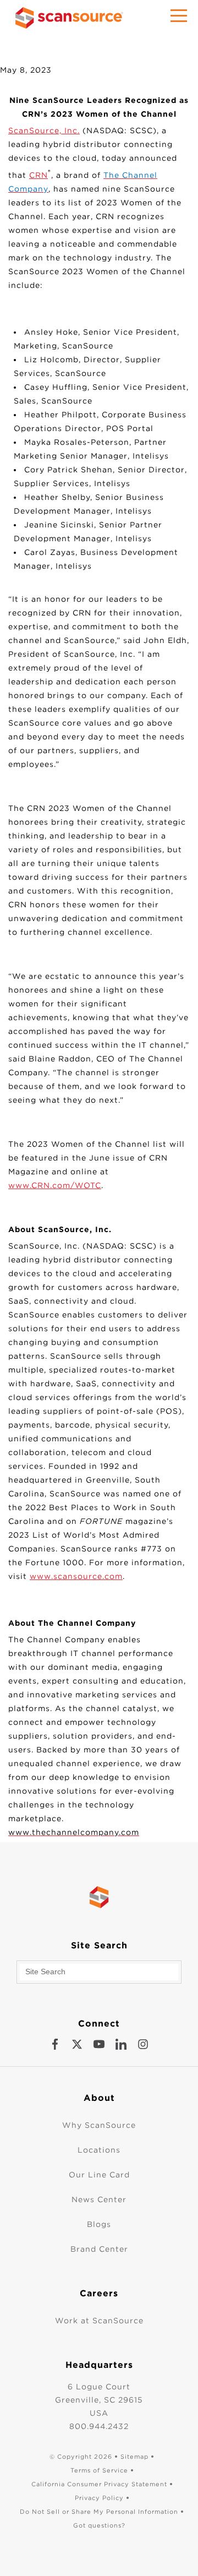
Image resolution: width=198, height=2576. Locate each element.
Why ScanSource (99, 2125)
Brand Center (99, 2249)
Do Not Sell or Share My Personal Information (99, 2512)
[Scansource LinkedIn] (121, 2044)
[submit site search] (170, 1972)
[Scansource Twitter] (77, 2044)
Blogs (99, 2224)
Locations (99, 2150)
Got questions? (99, 2525)
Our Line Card (99, 2175)
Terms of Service (99, 2470)
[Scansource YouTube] (99, 2044)
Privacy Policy (99, 2498)
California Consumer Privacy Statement (99, 2484)
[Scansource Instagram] (143, 2044)
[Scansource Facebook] (55, 2044)
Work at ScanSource (99, 2321)
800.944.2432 (99, 2426)
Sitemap (134, 2457)
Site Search (99, 1945)
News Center (99, 2199)
